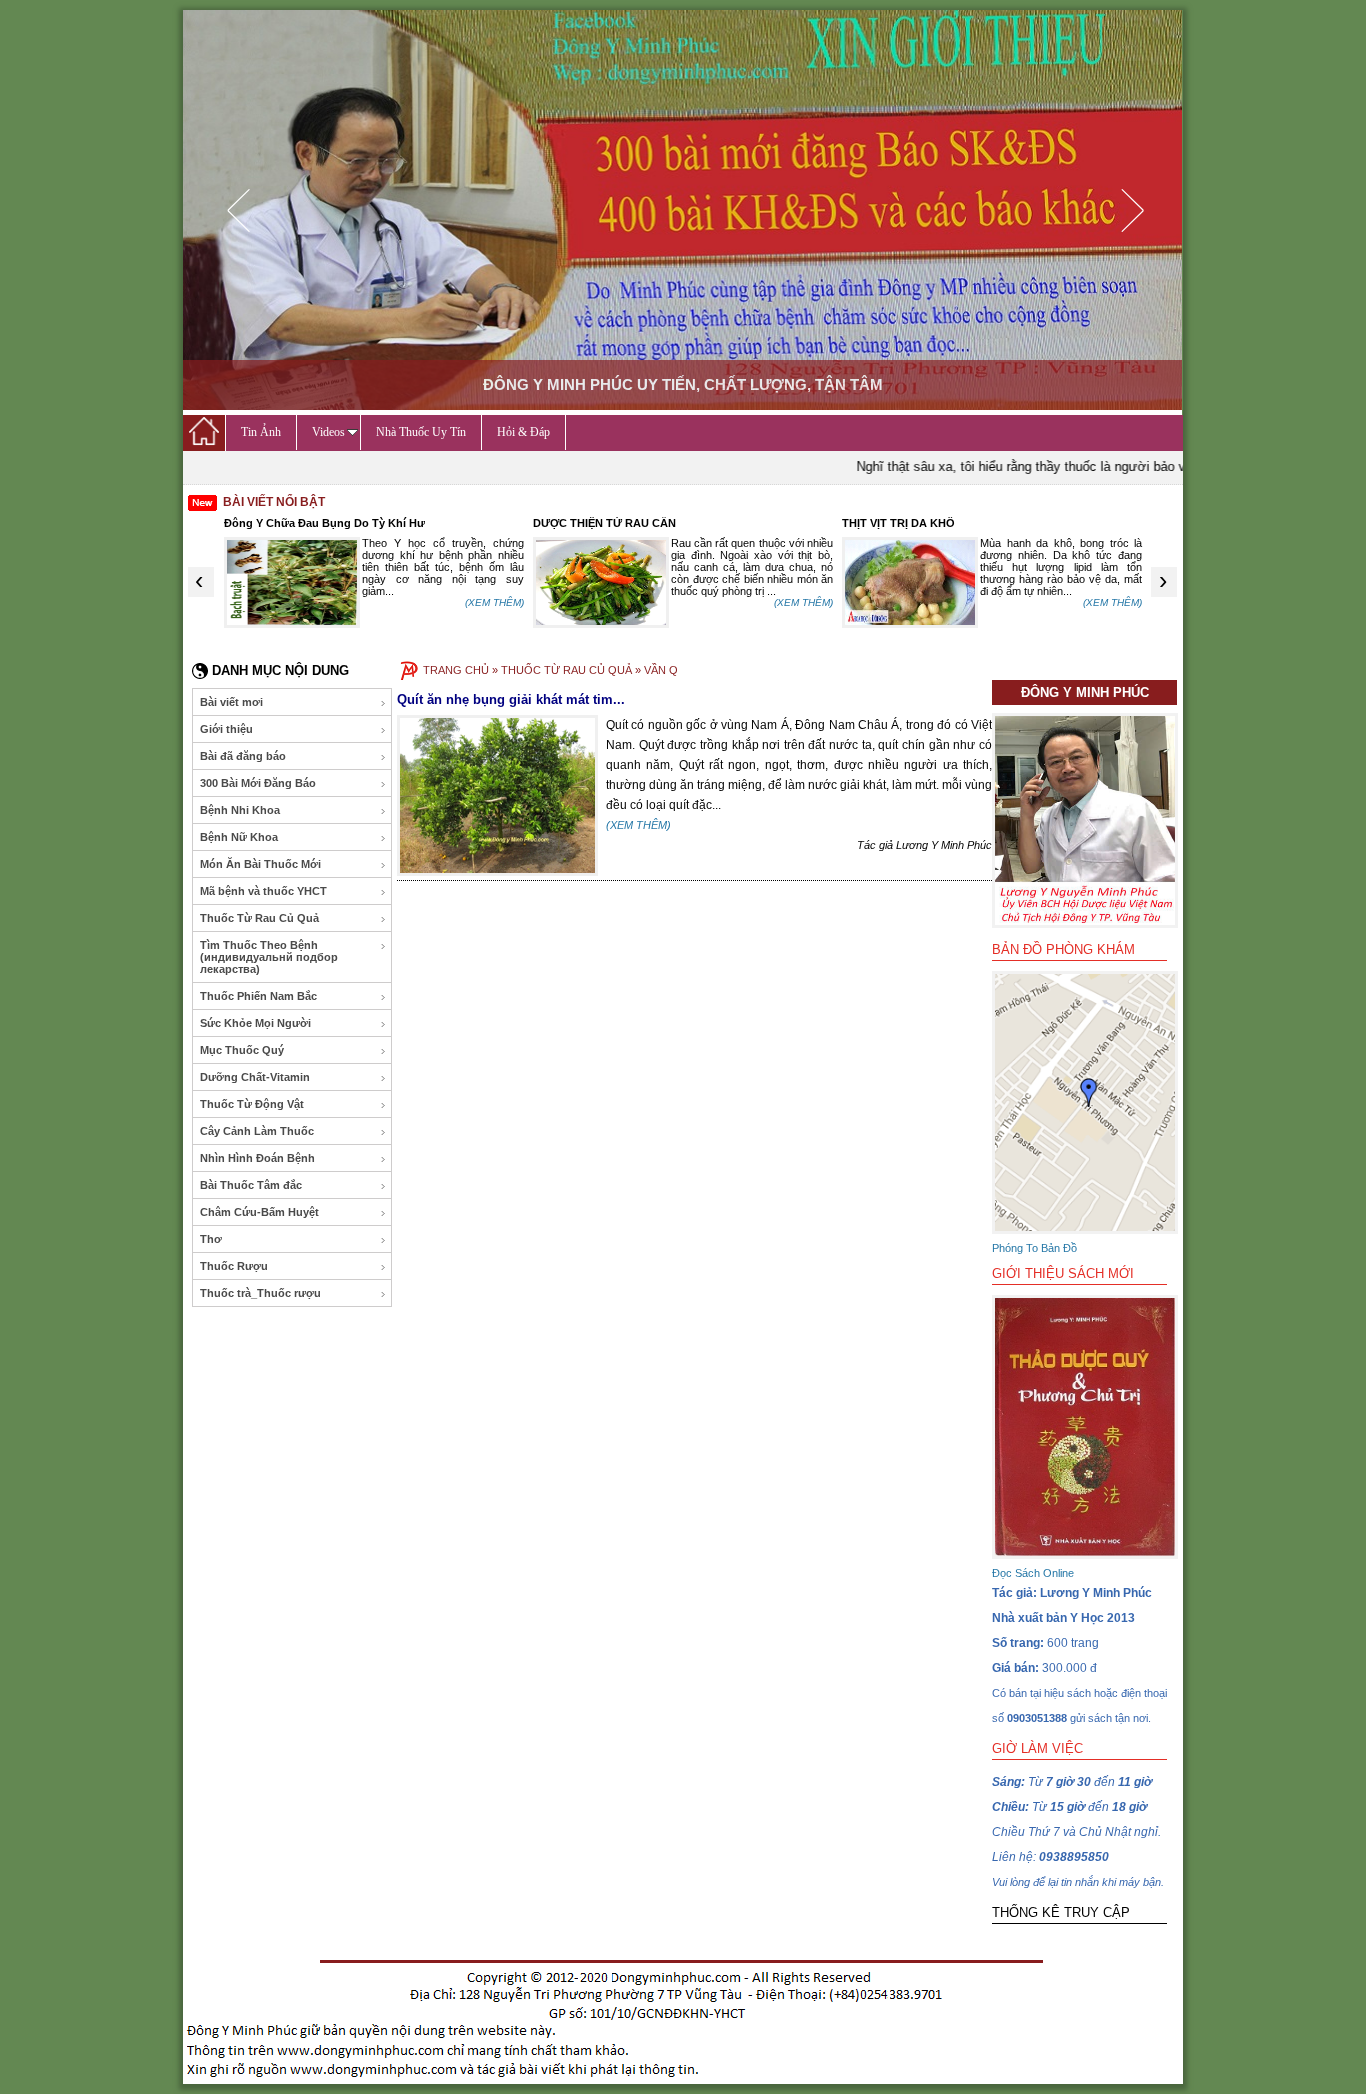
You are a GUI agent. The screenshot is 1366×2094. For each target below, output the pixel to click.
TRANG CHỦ (456, 670)
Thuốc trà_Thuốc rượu (260, 1293)
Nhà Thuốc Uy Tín (421, 432)
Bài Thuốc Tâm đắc (251, 1185)
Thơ (211, 1239)
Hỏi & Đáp (523, 432)
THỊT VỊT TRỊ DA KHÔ (898, 523)
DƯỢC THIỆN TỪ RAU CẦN (604, 523)
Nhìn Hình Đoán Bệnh (257, 1158)
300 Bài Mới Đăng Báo (258, 783)
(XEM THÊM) (494, 602)
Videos (328, 432)
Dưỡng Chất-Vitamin (255, 1077)
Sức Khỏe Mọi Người (255, 1023)
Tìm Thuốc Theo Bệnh (269, 957)
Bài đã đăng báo (243, 756)
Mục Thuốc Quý (242, 1050)
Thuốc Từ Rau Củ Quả (259, 918)
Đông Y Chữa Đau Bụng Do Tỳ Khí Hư (324, 523)
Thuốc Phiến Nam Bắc (258, 996)
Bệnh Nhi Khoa (240, 810)
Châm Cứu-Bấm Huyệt (259, 1212)
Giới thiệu (226, 729)
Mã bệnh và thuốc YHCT (263, 891)
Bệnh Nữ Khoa (239, 837)
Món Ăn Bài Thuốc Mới (260, 864)
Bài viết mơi (231, 702)
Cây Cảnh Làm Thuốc (257, 1131)
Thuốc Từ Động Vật (252, 1104)
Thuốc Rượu (234, 1266)
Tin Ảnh (261, 432)
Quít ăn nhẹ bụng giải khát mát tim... (511, 699)
